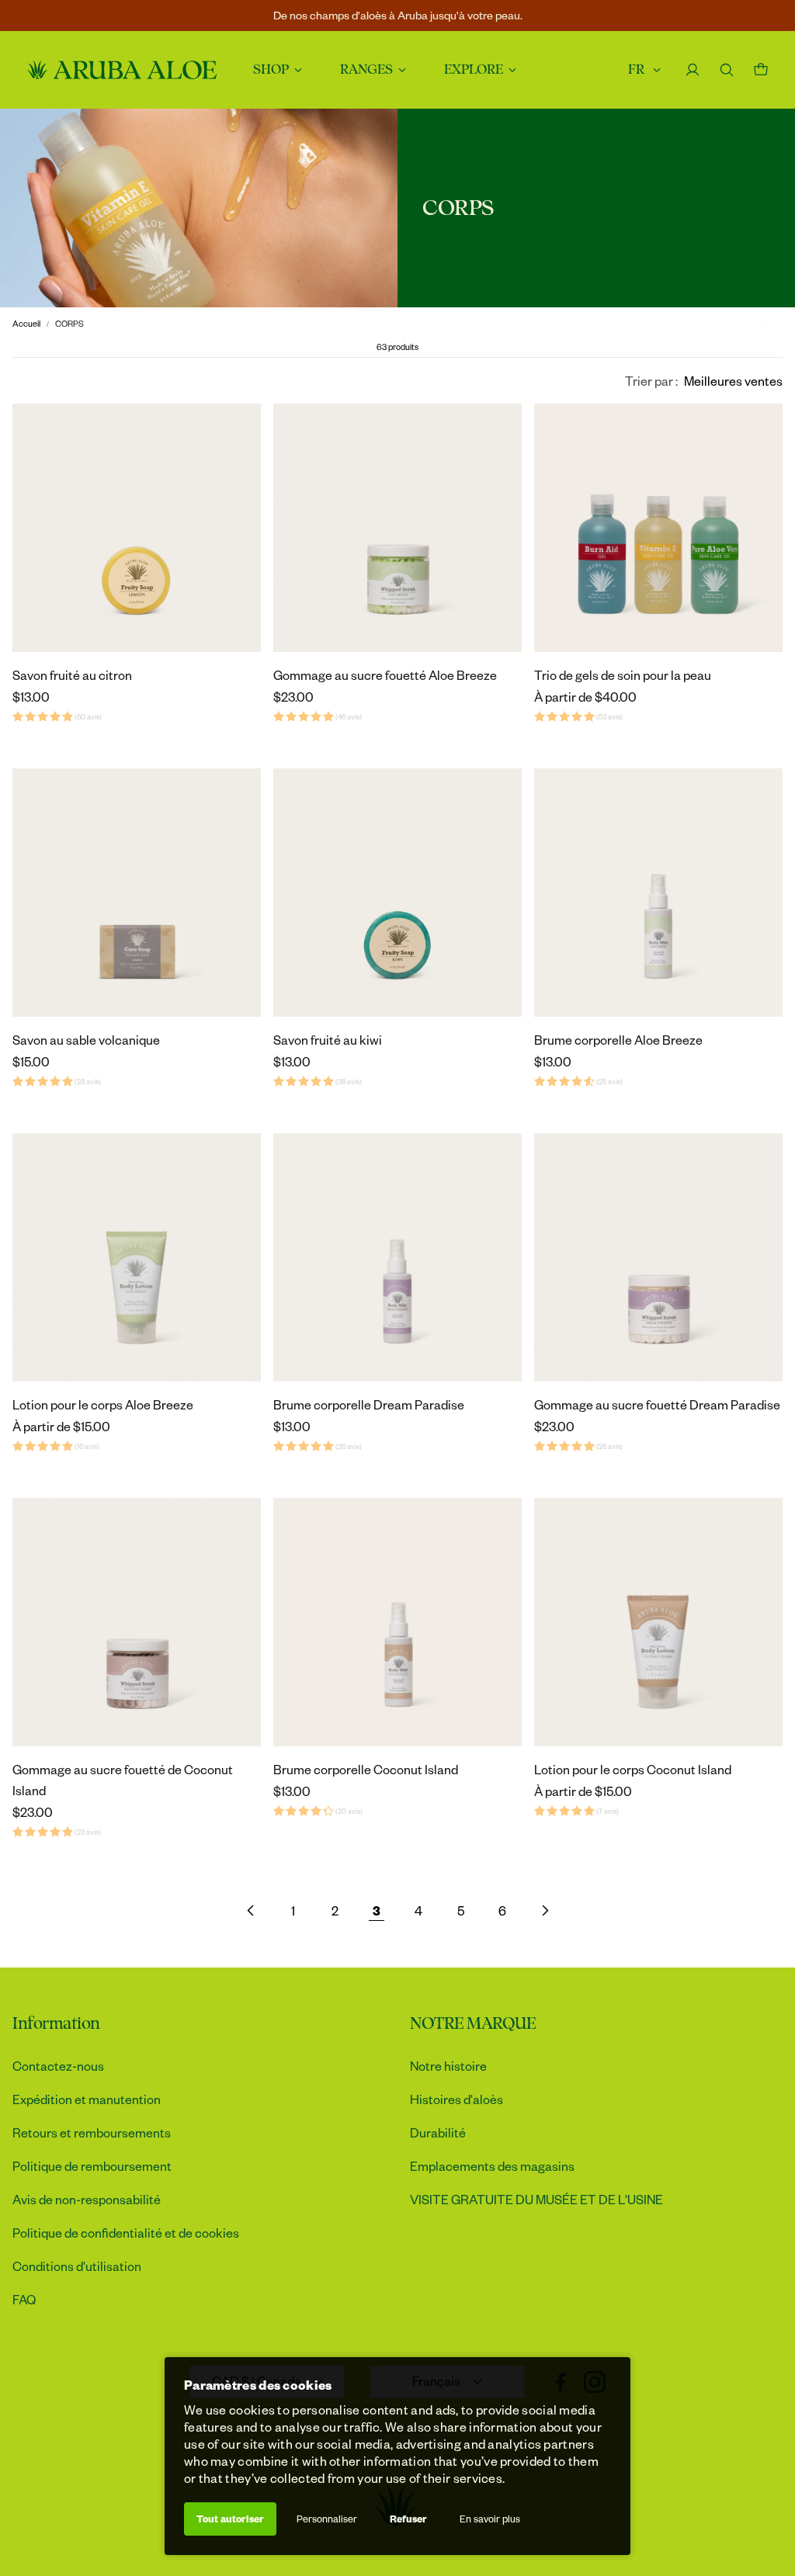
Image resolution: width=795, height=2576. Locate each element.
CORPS (69, 323)
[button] (704, 381)
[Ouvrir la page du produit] (137, 528)
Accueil (26, 323)
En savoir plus (490, 2519)
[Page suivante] (544, 1910)
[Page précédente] (251, 1910)
